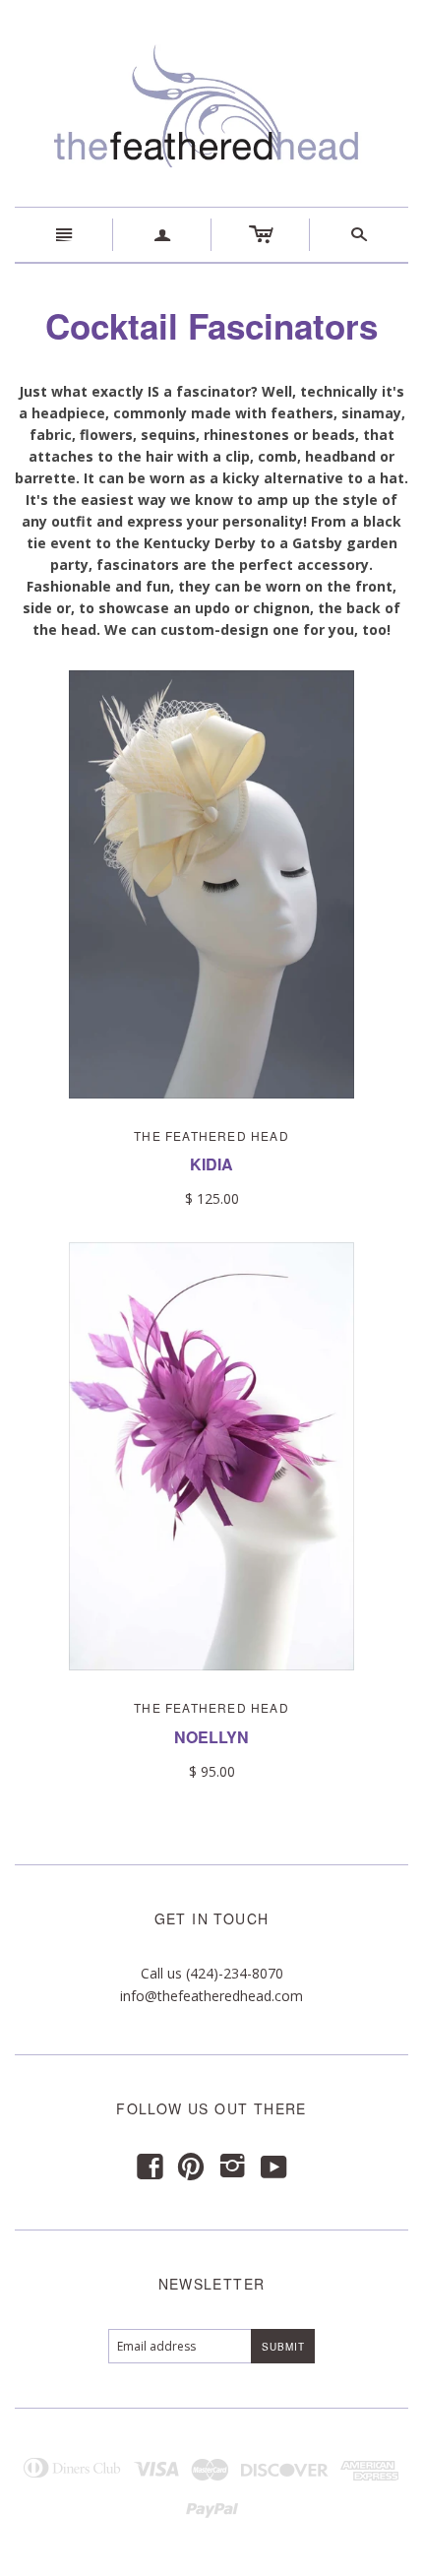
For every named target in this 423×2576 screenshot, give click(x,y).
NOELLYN (211, 1737)
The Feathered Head (211, 1135)
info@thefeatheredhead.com (211, 1996)
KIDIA (211, 1164)
